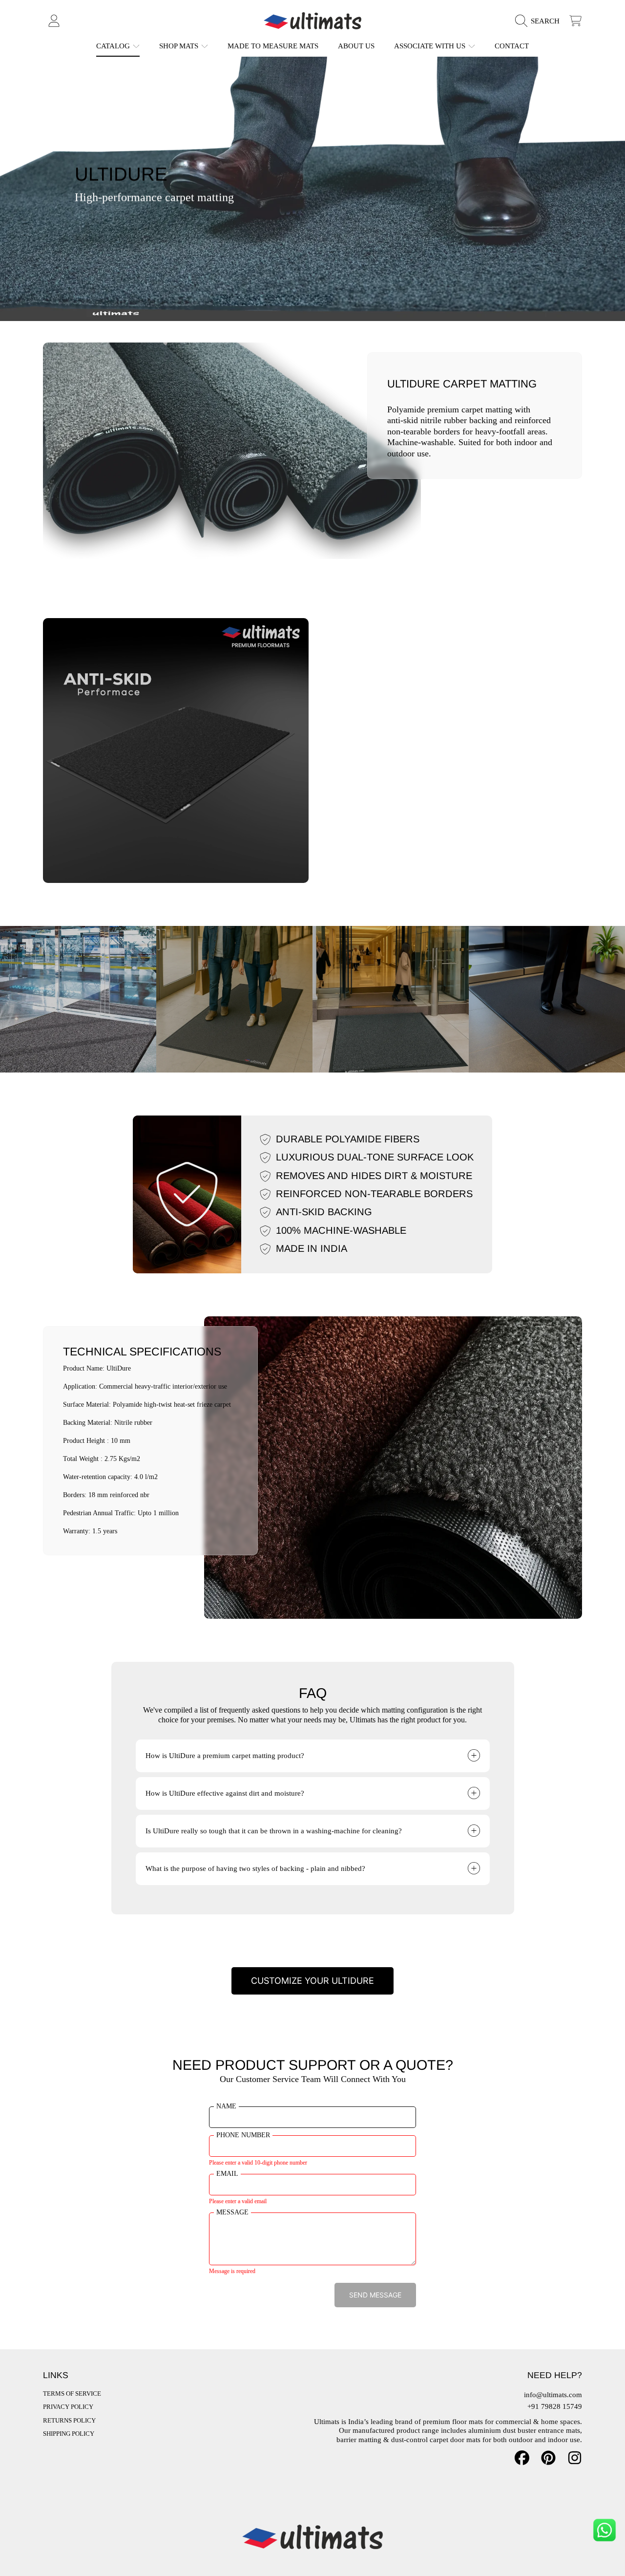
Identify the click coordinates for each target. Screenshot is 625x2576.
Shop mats (180, 46)
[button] (540, 21)
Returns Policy (69, 2420)
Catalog (114, 46)
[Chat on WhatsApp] (604, 2530)
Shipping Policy (69, 2434)
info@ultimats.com (553, 2395)
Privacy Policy (68, 2407)
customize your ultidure (312, 1981)
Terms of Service (72, 2394)
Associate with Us (431, 46)
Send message (375, 2295)
